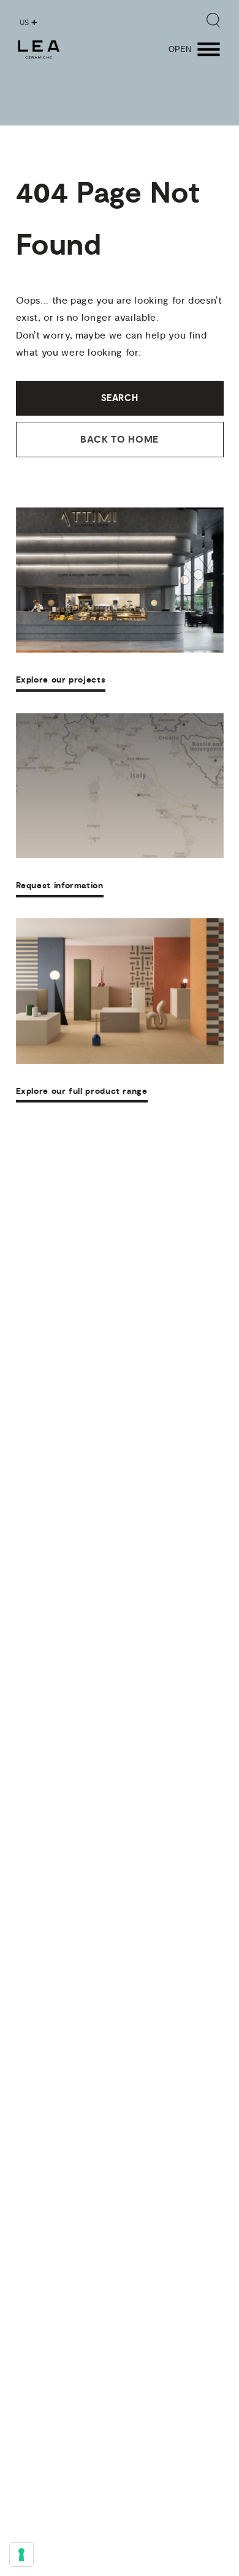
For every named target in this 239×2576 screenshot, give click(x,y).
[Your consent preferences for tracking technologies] (21, 2555)
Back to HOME (120, 440)
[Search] (213, 20)
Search (120, 398)
